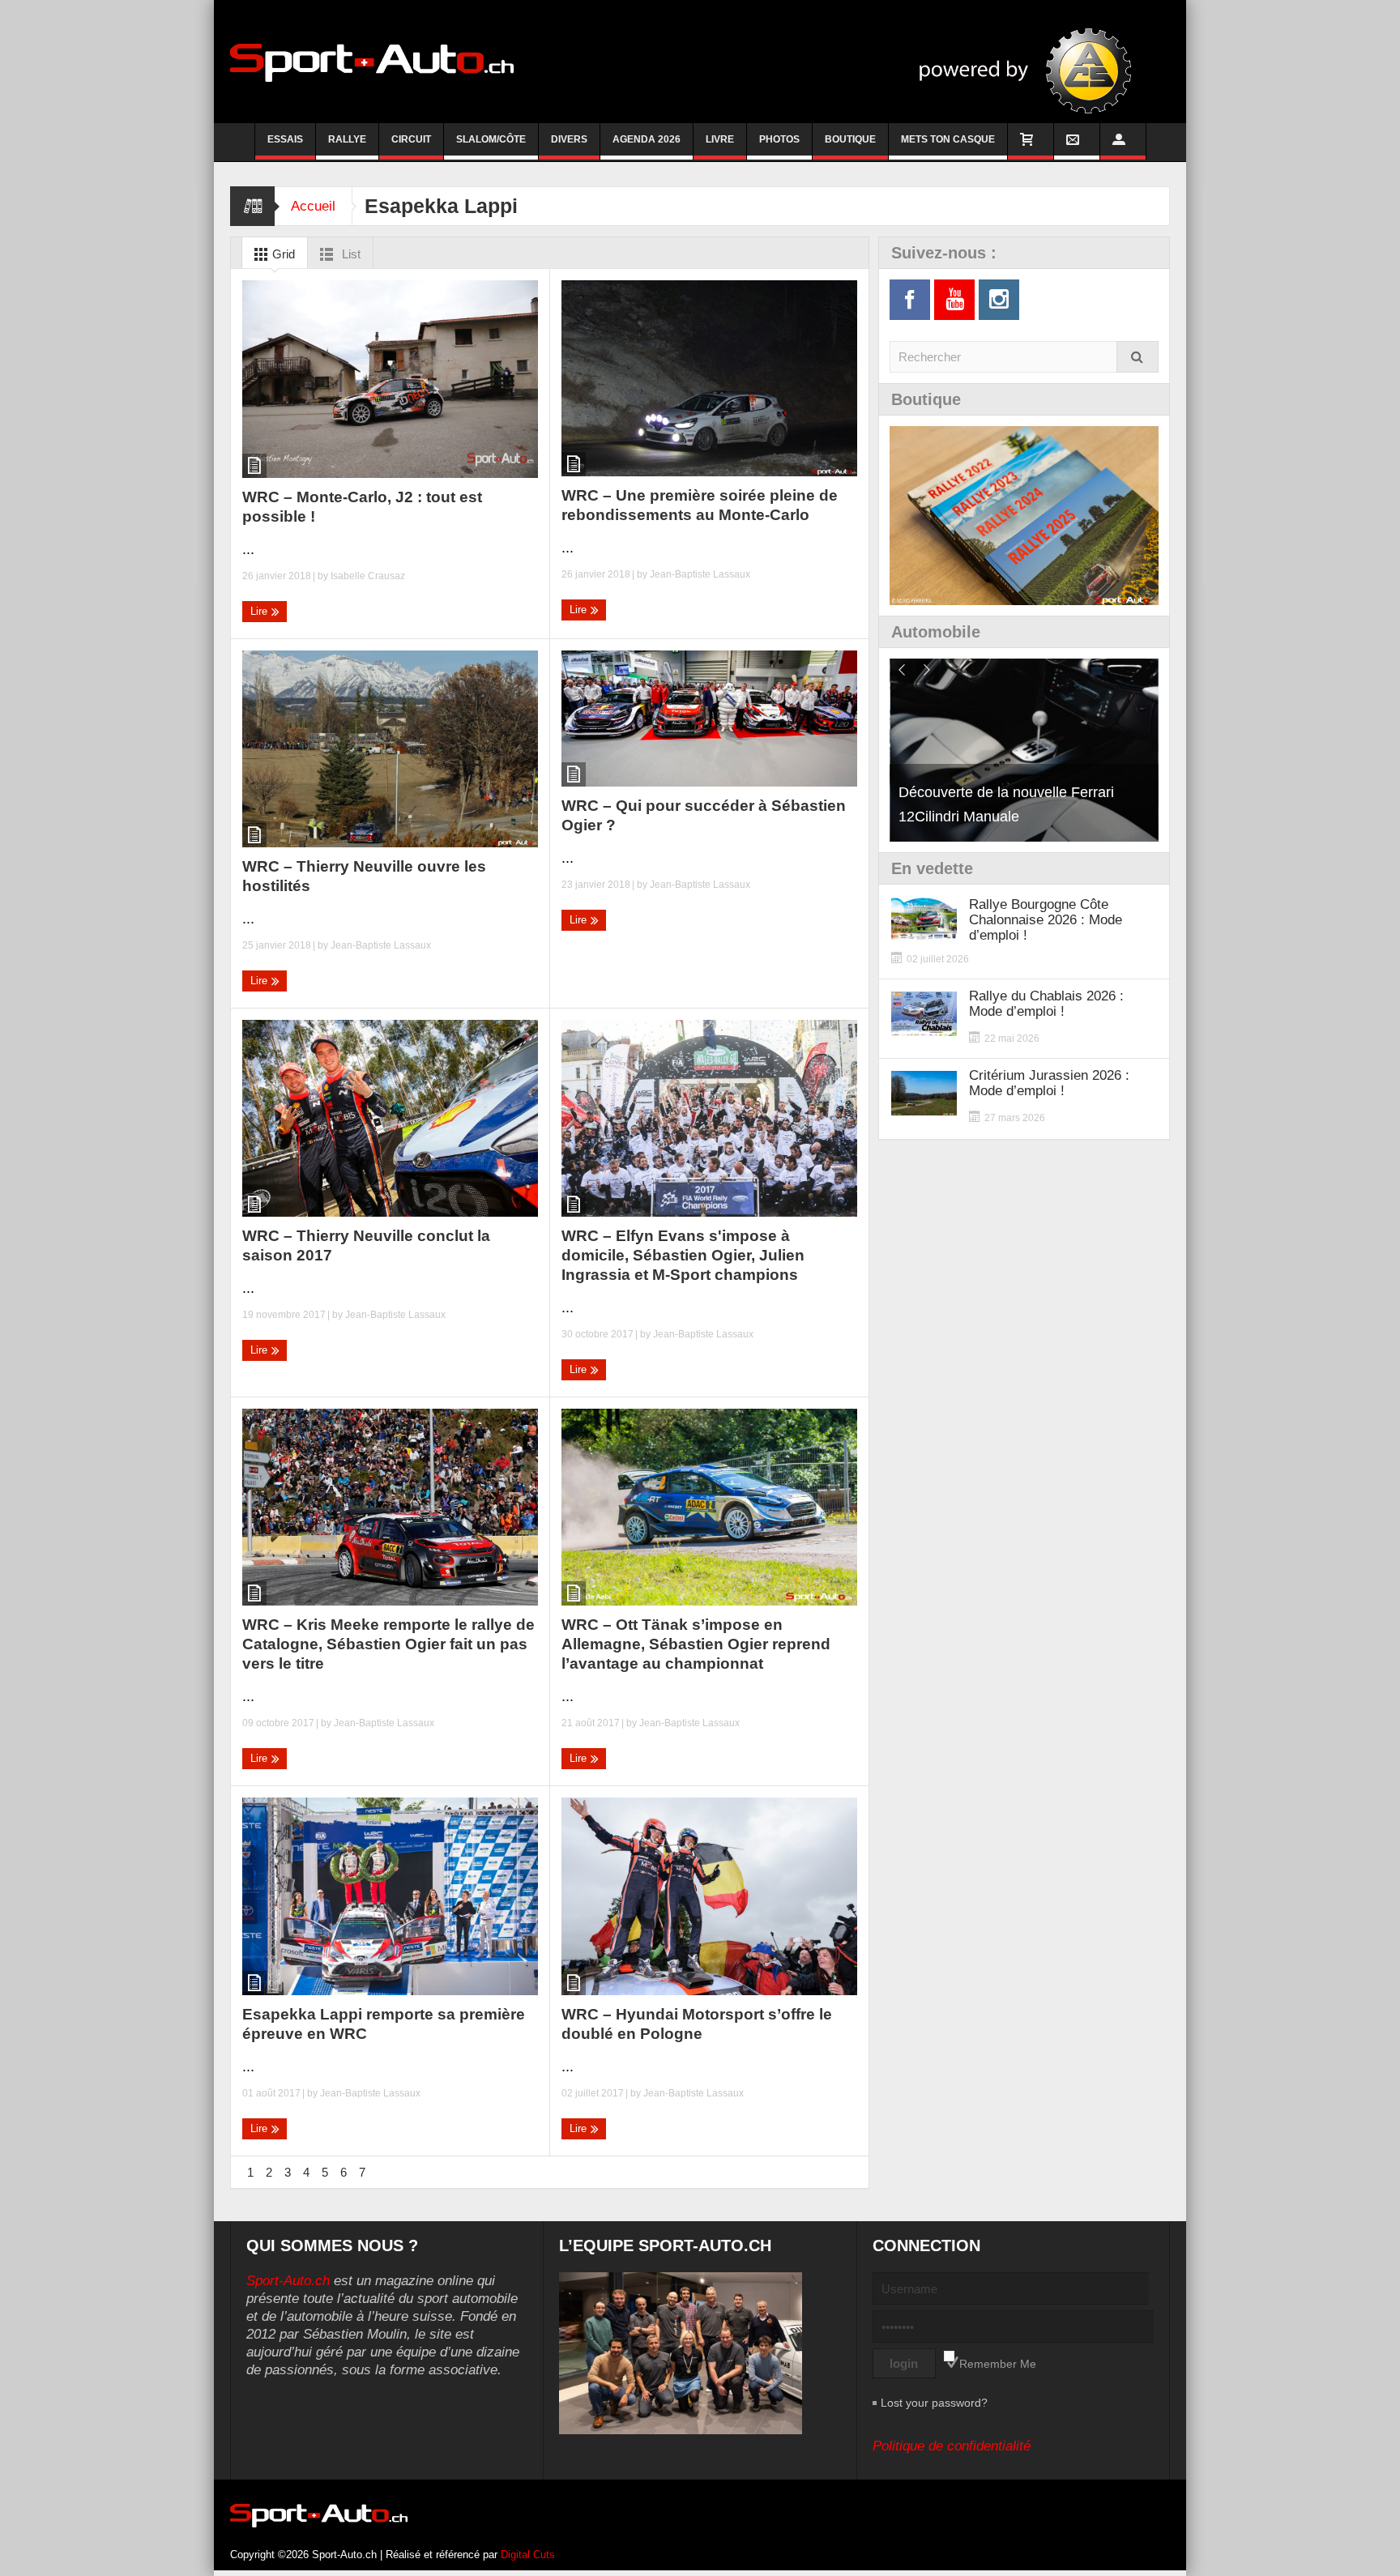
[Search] (1137, 357)
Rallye (347, 139)
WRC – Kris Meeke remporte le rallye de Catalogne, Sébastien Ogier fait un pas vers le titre (388, 1644)
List (350, 254)
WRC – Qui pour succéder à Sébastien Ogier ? (704, 815)
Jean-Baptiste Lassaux (700, 574)
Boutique (850, 139)
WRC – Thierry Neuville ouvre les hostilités (364, 876)
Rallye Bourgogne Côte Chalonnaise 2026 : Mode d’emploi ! (1046, 920)
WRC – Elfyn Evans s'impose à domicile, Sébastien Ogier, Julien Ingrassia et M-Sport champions (683, 1255)
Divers (569, 139)
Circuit (411, 139)
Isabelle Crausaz (368, 576)
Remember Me (998, 2364)
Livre (720, 139)
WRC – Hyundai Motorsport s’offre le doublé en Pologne (697, 2024)
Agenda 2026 (647, 139)
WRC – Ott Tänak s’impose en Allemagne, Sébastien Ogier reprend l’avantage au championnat (696, 1644)
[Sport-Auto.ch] (372, 62)
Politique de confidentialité (952, 2446)
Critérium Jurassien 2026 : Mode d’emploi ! (1049, 1083)
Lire (260, 611)
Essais (285, 139)
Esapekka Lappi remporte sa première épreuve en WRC (384, 2024)
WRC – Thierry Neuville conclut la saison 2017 (366, 1245)
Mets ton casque (948, 139)
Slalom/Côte (491, 139)
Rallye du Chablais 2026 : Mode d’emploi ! (1046, 1004)
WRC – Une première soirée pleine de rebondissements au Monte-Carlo (700, 505)
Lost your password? (934, 2403)
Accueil (313, 206)
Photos (779, 139)
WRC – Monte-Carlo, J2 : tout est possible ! (362, 507)
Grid (282, 254)
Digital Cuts (528, 2555)
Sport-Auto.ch (288, 2281)
